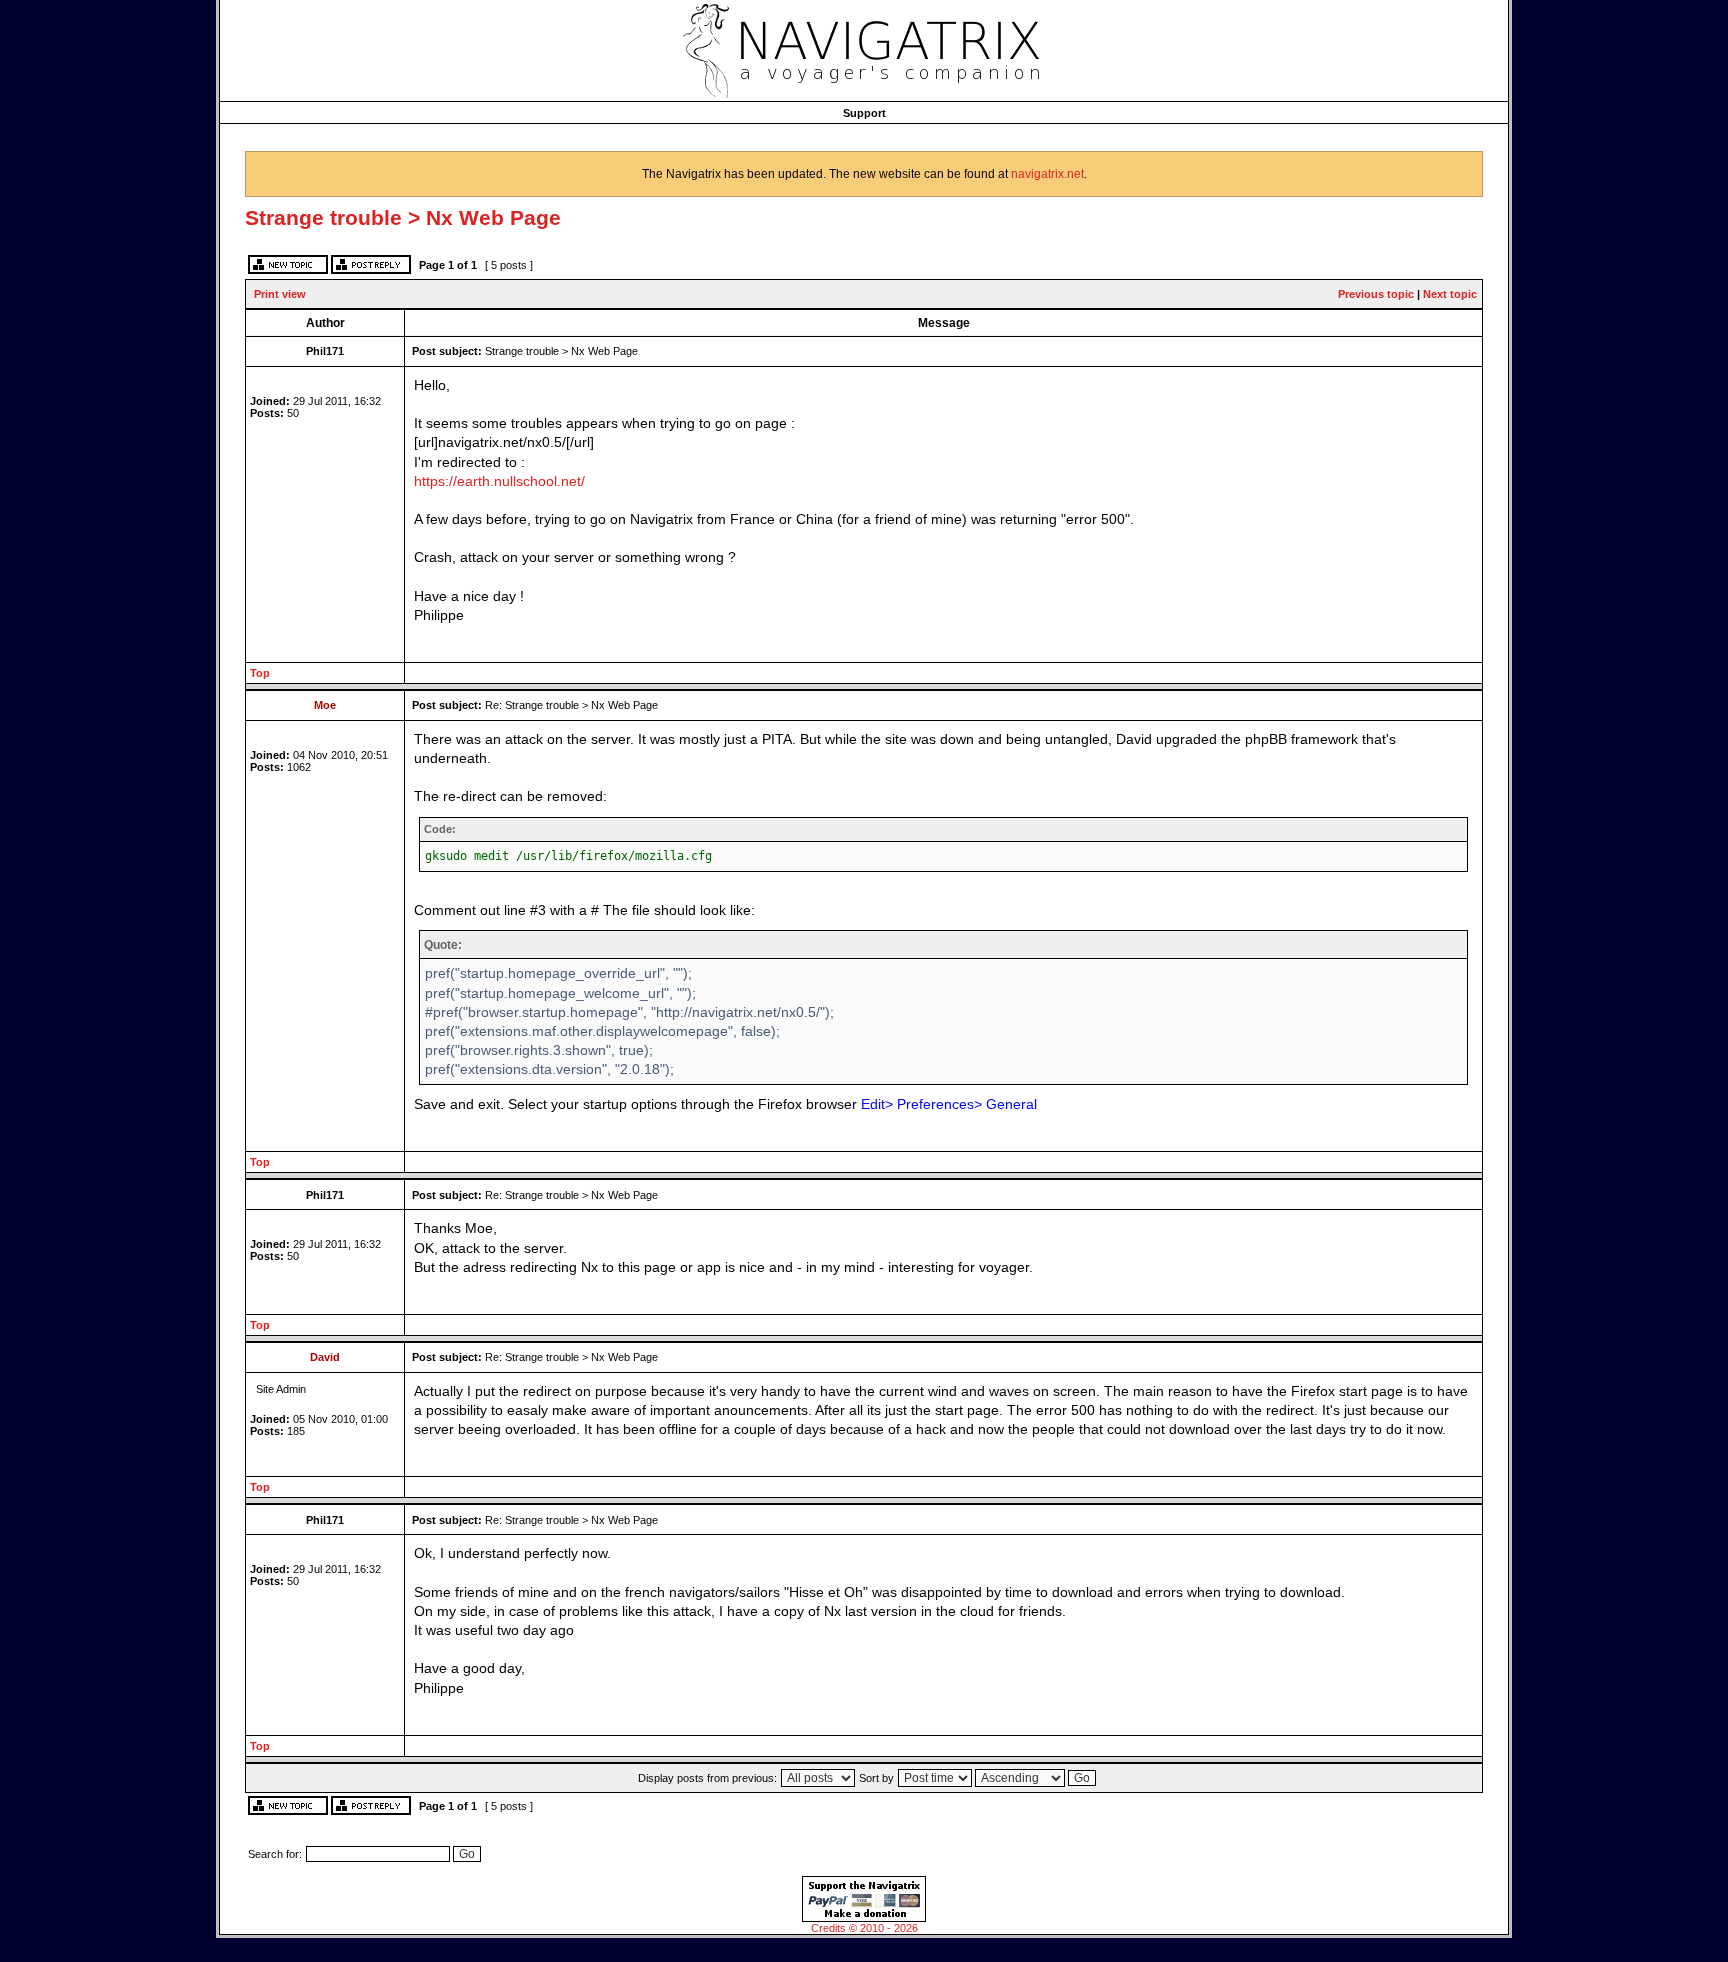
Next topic (1450, 294)
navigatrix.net (1047, 174)
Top (260, 673)
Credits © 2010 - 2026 (864, 1928)
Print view (280, 294)
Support (864, 113)
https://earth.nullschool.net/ (499, 481)
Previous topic (1376, 294)
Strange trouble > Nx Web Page (403, 217)
